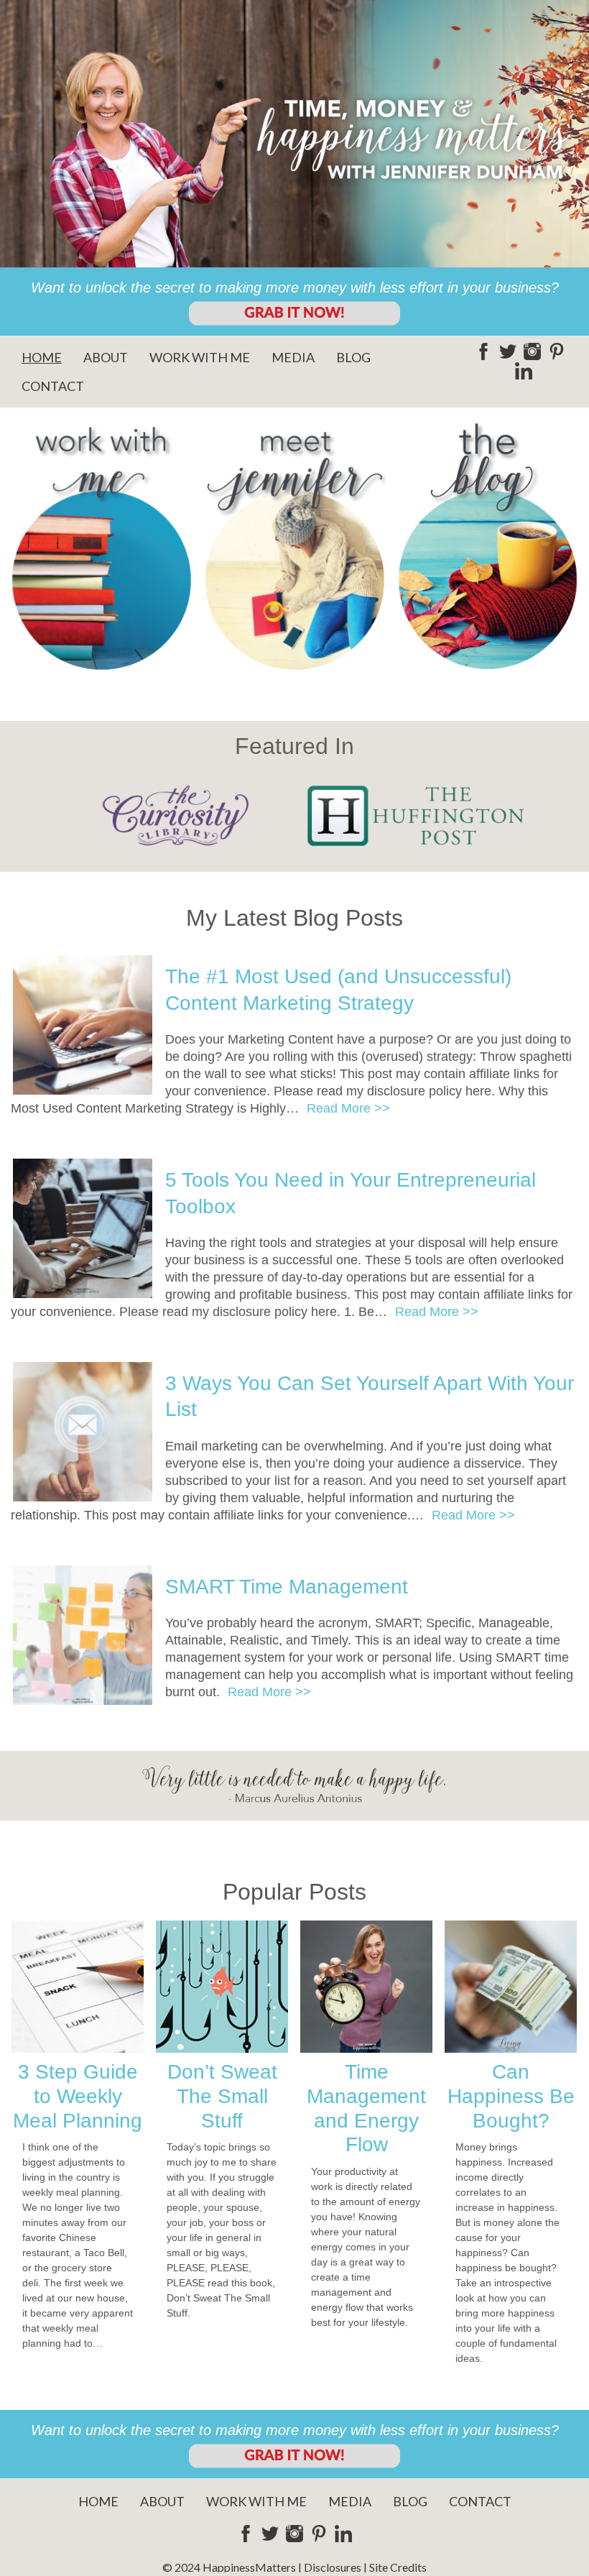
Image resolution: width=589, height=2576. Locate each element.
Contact (53, 386)
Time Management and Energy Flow (366, 2108)
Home (42, 357)
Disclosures (333, 2567)
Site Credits (398, 2567)
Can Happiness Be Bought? (511, 2096)
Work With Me (200, 357)
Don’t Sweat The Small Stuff (222, 2096)
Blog (353, 357)
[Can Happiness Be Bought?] (511, 1987)
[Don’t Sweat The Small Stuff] (222, 1987)
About (106, 357)
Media (293, 357)
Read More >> (348, 1108)
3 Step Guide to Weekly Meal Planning (78, 2096)
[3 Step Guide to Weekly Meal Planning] (78, 1987)
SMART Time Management (287, 1587)
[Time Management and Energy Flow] (366, 1987)
